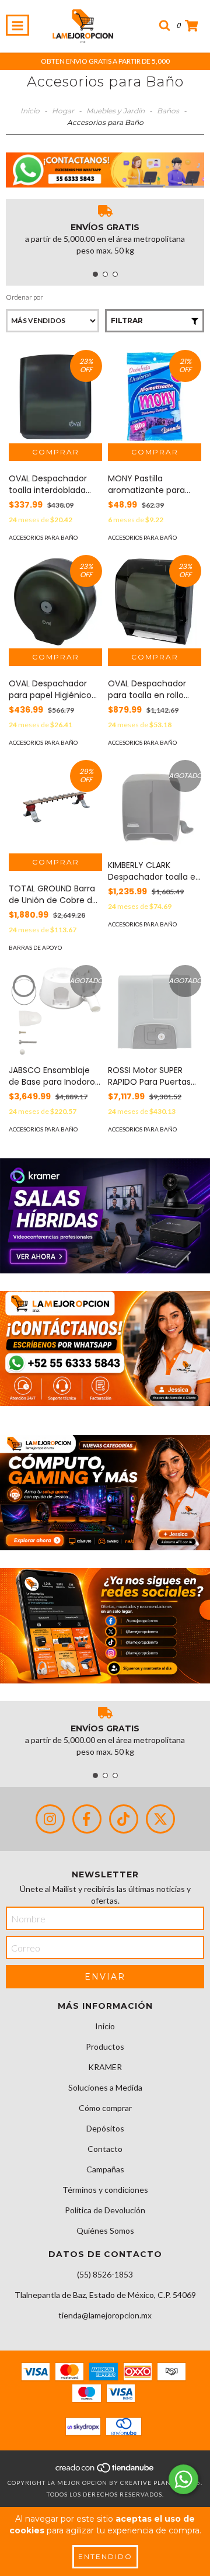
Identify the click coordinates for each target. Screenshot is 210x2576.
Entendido (105, 2556)
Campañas (105, 2169)
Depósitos (105, 2128)
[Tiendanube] (105, 2471)
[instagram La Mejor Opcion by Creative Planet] (50, 1819)
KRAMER (105, 2067)
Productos (105, 2046)
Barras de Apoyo (35, 947)
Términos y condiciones (105, 2190)
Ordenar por (24, 297)
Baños (168, 111)
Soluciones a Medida (105, 2087)
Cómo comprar (105, 2108)
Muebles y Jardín (116, 111)
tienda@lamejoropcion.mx (105, 2315)
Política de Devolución (105, 2210)
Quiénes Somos (105, 2230)
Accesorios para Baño (43, 537)
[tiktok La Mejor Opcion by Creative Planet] (124, 1819)
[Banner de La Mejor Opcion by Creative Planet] (105, 1216)
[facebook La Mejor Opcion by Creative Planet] (87, 1819)
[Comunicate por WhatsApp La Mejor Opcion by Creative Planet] (183, 2479)
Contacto (105, 2149)
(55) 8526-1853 (105, 2274)
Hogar (63, 111)
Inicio (30, 111)
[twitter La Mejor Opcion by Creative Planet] (160, 1819)
